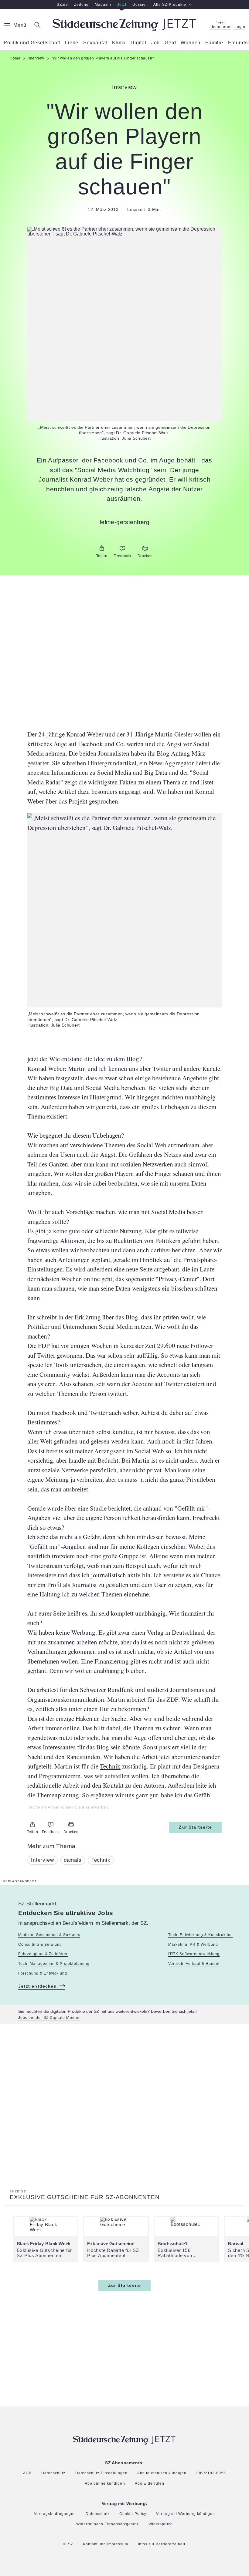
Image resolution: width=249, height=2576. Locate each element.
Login (240, 27)
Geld (170, 43)
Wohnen (191, 43)
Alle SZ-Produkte (170, 5)
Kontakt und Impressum (106, 2544)
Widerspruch (161, 2524)
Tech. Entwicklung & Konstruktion (201, 1935)
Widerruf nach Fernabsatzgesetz (108, 2524)
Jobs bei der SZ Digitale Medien (49, 2018)
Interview (43, 1860)
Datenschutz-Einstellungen (102, 2473)
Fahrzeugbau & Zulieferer (43, 1954)
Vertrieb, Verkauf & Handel (194, 1964)
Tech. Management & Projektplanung (54, 1964)
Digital (138, 43)
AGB (27, 2473)
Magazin (103, 5)
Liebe (72, 43)
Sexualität (95, 43)
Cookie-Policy (133, 2514)
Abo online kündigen (105, 2483)
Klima (119, 43)
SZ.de (62, 5)
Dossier (140, 5)
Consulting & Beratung (40, 1945)
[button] (124, 232)
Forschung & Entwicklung (43, 1973)
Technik (110, 1766)
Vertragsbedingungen (55, 2514)
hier (86, 1808)
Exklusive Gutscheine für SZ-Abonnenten (85, 2197)
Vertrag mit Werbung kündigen (186, 2514)
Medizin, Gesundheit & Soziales (49, 1935)
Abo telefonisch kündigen (162, 2473)
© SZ (68, 2544)
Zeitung (81, 5)
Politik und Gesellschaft (32, 43)
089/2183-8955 (211, 2473)
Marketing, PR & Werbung (193, 1945)
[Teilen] (102, 548)
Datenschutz (53, 2473)
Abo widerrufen (150, 2484)
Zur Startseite (195, 1827)
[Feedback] (122, 548)
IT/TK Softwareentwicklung (194, 1954)
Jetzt (122, 5)
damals (73, 1860)
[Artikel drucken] (145, 548)
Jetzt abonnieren (220, 25)
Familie (214, 43)
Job (155, 43)
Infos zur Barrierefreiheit (162, 2544)
